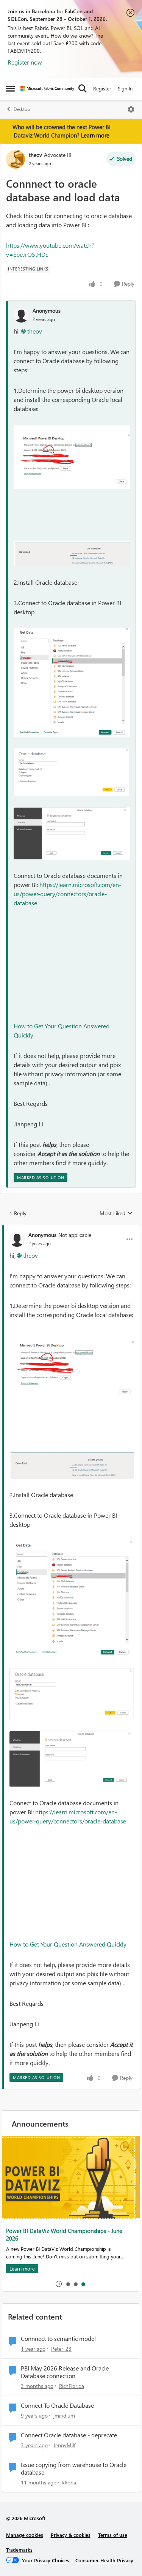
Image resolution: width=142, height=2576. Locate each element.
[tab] (68, 2284)
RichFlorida (72, 2386)
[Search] (83, 89)
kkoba (69, 2482)
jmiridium (64, 2415)
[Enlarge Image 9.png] (72, 833)
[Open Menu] (131, 109)
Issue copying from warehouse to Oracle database (74, 2469)
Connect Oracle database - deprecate (69, 2435)
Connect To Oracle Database (57, 2405)
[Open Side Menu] (10, 89)
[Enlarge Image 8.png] (72, 772)
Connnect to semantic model (58, 2339)
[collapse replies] (71, 1229)
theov (35, 155)
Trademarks (19, 2550)
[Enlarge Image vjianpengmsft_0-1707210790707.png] (72, 457)
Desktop (22, 109)
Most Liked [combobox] (116, 1213)
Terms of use (113, 2535)
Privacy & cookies (71, 2535)
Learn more (95, 135)
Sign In (125, 88)
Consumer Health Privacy (104, 2560)
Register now (25, 62)
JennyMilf (64, 2445)
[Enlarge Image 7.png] (72, 682)
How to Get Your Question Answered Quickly (68, 1944)
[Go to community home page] (47, 89)
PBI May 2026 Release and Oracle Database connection (65, 2372)
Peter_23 (61, 2349)
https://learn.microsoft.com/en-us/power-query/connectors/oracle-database (67, 894)
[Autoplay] (59, 2284)
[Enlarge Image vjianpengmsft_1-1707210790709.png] (72, 554)
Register (102, 88)
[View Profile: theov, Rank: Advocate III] (16, 159)
